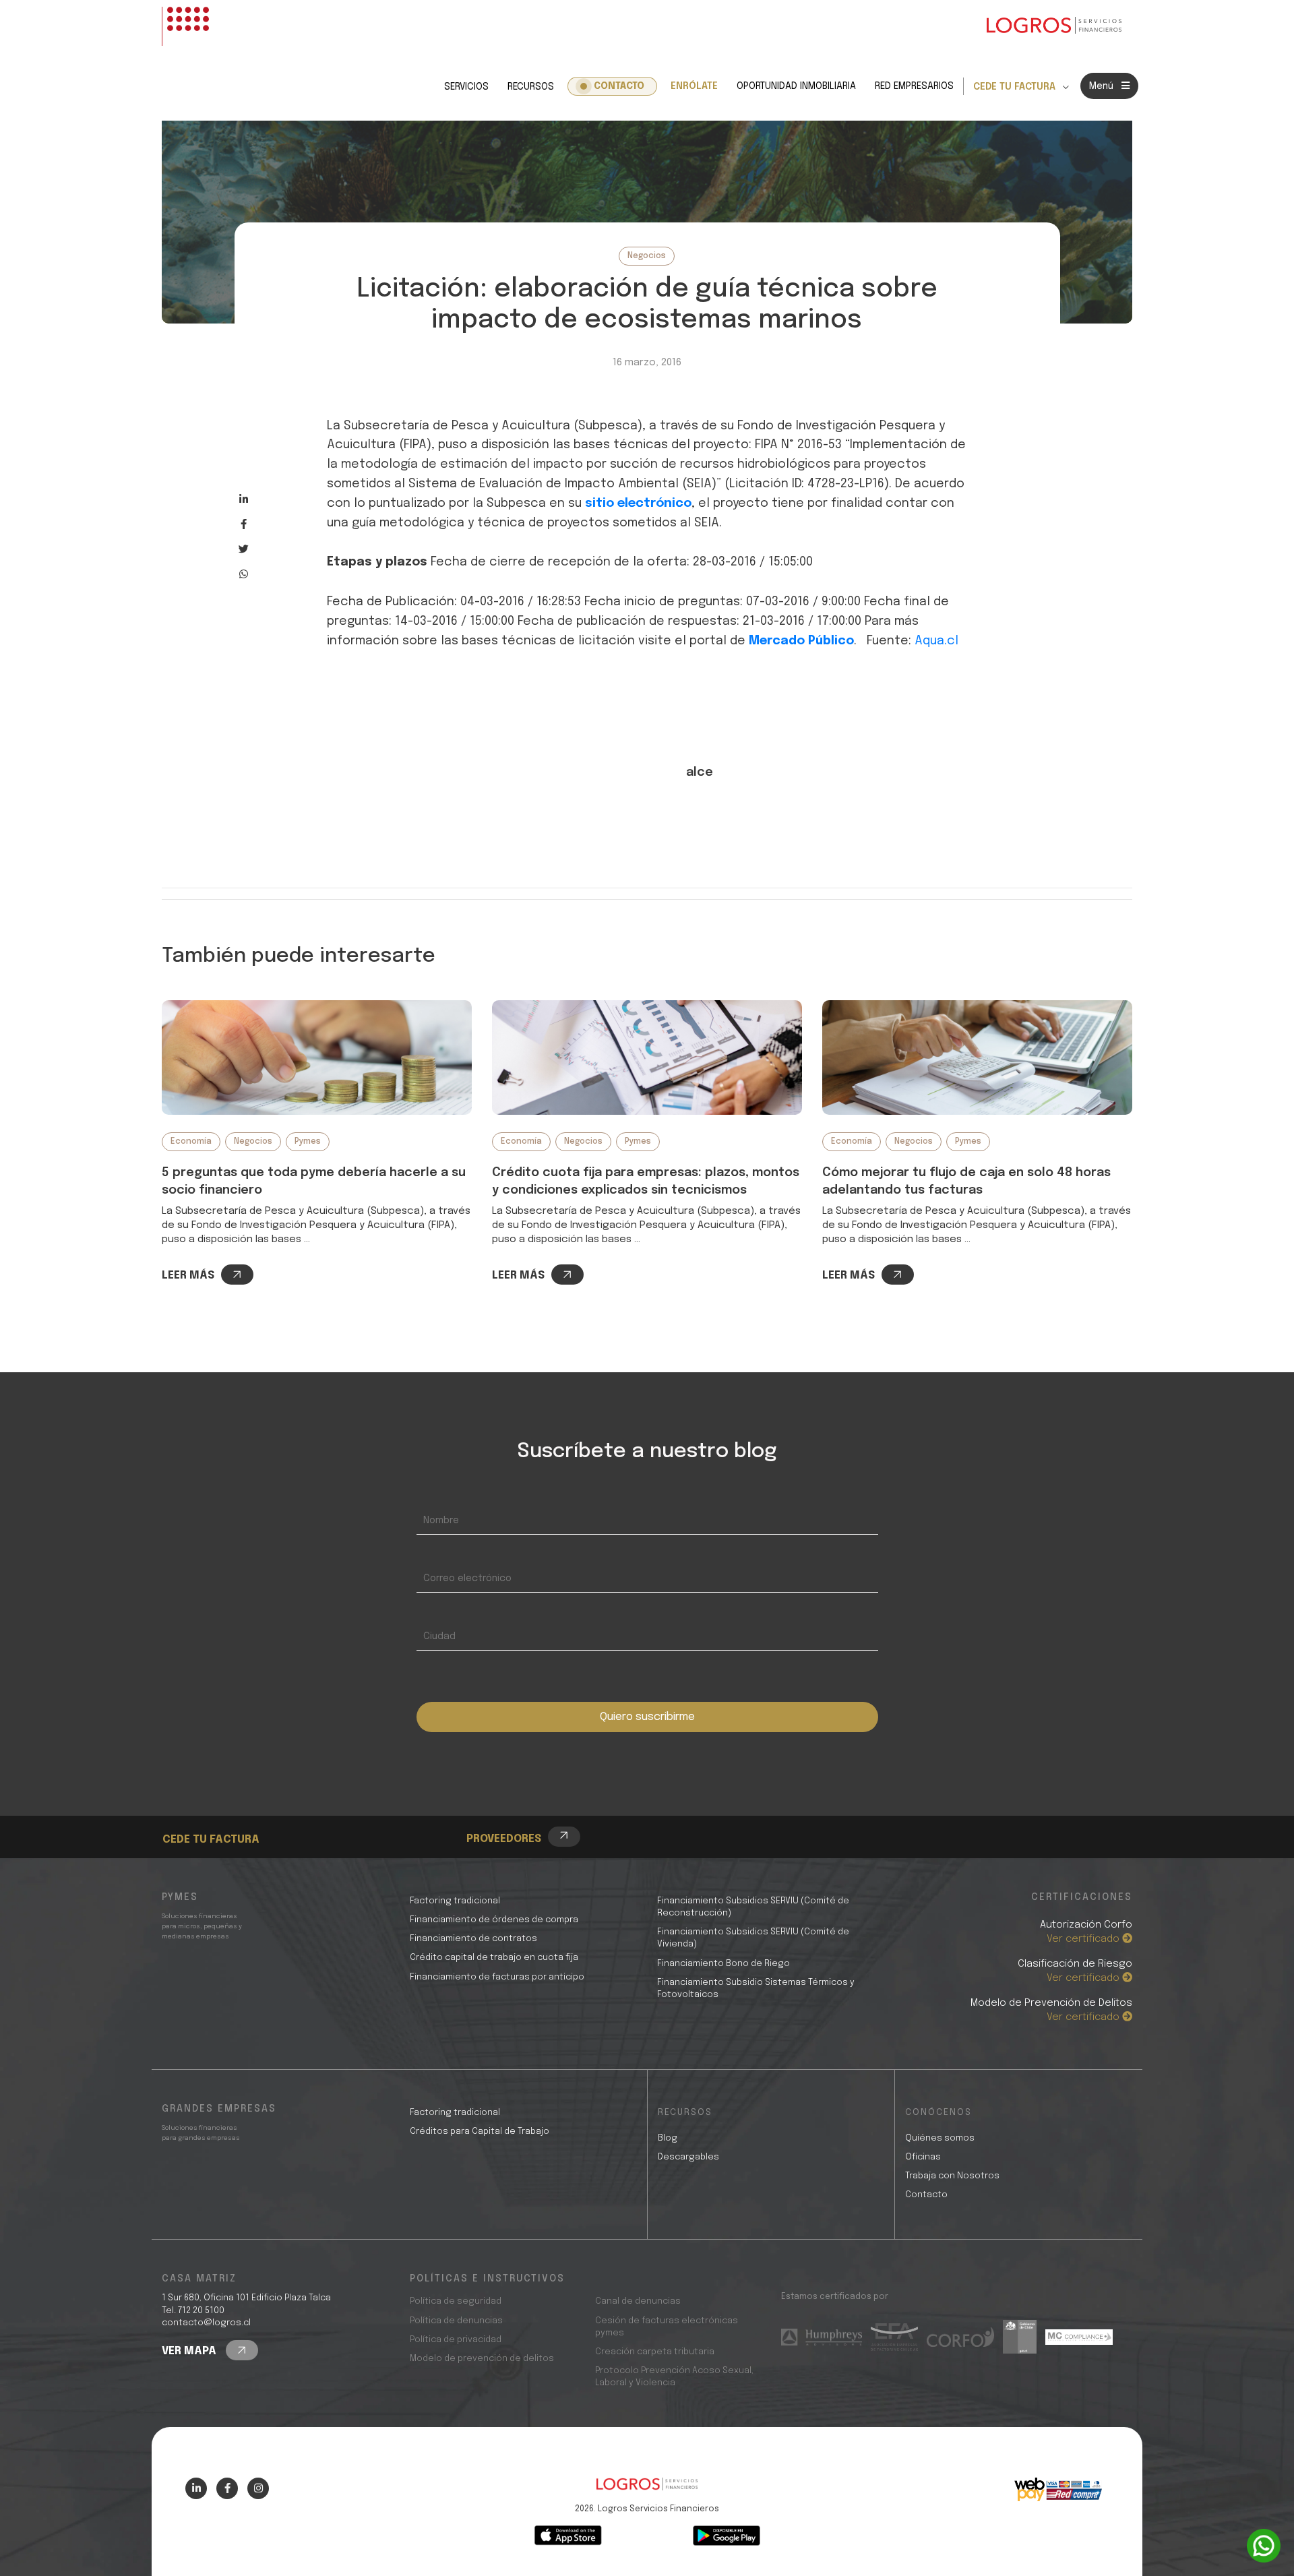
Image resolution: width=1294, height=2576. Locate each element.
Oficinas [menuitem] (923, 2157)
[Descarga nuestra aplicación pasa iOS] (568, 2536)
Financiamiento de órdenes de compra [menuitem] (494, 1920)
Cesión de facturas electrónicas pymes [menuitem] (667, 2327)
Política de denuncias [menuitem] (456, 2321)
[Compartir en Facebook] (244, 524)
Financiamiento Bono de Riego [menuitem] (723, 1964)
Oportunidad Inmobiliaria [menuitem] (796, 86)
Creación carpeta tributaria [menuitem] (655, 2352)
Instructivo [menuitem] (216, 1817)
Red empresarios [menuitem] (914, 86)
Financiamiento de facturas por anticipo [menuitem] (497, 1977)
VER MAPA (190, 2351)
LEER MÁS (188, 1276)
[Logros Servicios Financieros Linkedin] (196, 2488)
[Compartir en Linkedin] (244, 499)
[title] (647, 2491)
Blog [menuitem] (668, 2138)
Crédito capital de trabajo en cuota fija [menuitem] (494, 1958)
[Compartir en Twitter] (244, 549)
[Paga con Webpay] (1058, 2490)
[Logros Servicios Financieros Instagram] (258, 2488)
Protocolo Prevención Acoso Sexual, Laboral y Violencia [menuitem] (674, 2377)
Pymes (308, 1142)
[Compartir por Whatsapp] (244, 574)
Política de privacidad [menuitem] (456, 2340)
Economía (191, 1142)
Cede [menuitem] (199, 1802)
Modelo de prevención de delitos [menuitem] (482, 2359)
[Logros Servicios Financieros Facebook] (227, 2488)
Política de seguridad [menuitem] (456, 2301)
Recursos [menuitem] (531, 87)
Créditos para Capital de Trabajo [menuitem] (480, 2132)
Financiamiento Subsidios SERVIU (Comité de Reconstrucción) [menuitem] (753, 1907)
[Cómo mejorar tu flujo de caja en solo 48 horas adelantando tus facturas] (977, 1057)
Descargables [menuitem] (688, 2157)
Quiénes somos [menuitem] (940, 2138)
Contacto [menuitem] (619, 86)
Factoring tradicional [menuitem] (455, 1901)
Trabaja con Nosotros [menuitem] (952, 2176)
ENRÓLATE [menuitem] (694, 86)
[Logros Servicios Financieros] (1054, 26)
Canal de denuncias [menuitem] (638, 2301)
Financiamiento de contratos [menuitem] (473, 1939)
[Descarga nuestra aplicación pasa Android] (727, 2536)
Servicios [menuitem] (466, 87)
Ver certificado (1084, 1939)
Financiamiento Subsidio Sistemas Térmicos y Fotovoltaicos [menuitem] (756, 1989)
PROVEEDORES (504, 1839)
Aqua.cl (936, 641)
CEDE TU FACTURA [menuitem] (1014, 87)
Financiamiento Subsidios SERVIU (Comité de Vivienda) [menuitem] (753, 1938)
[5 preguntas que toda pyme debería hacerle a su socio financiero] (317, 1057)
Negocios (647, 256)
